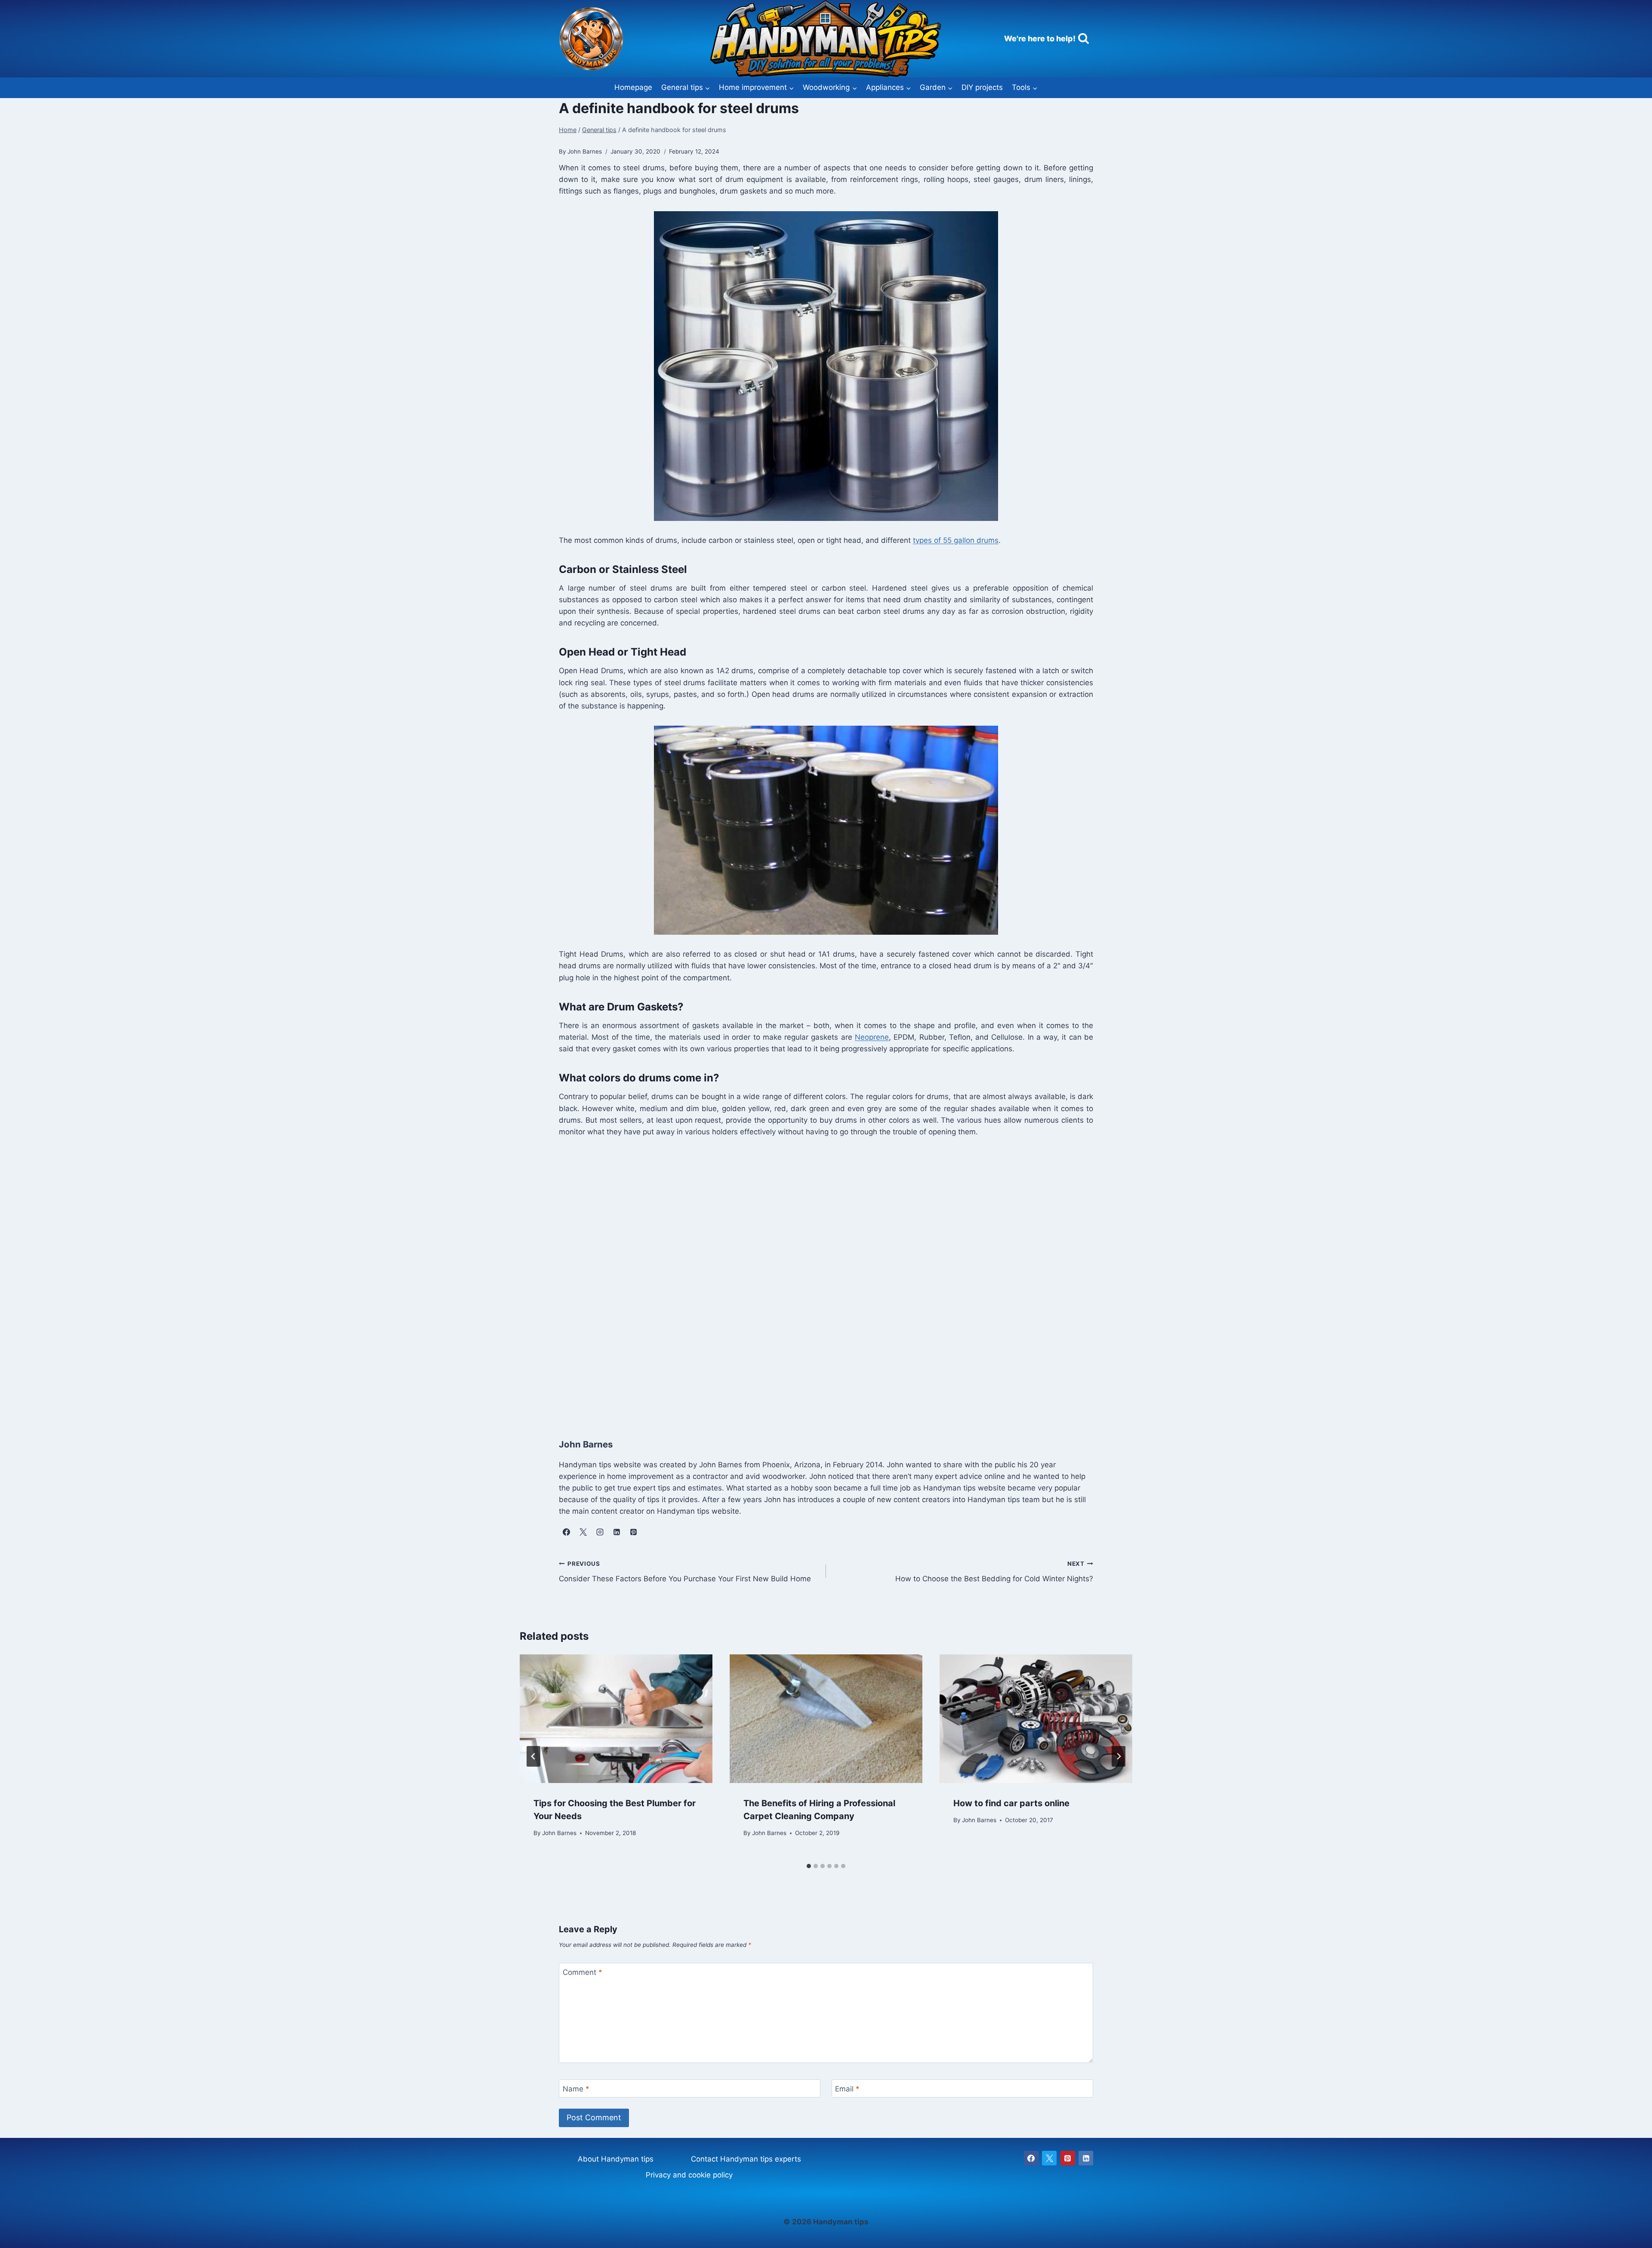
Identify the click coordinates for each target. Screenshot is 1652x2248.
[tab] (809, 1866)
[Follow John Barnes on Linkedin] (616, 1532)
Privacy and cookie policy (689, 2175)
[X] (1049, 2158)
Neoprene (872, 1037)
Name (576, 2089)
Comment (583, 1972)
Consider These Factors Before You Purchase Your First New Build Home (685, 1572)
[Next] (1119, 1756)
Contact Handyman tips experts (746, 2159)
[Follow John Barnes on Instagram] (600, 1532)
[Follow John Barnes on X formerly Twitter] (583, 1532)
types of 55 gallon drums (956, 540)
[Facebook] (1031, 2158)
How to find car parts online (1011, 1803)
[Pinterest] (1068, 2158)
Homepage (633, 87)
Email (847, 2089)
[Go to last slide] (533, 1756)
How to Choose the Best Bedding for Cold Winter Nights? (994, 1572)
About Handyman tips (616, 2159)
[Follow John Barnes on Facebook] (566, 1532)
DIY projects (982, 87)
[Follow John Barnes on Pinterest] (633, 1532)
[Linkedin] (1086, 2158)
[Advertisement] (817, 1278)
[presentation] (616, 1719)
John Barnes (559, 1832)
